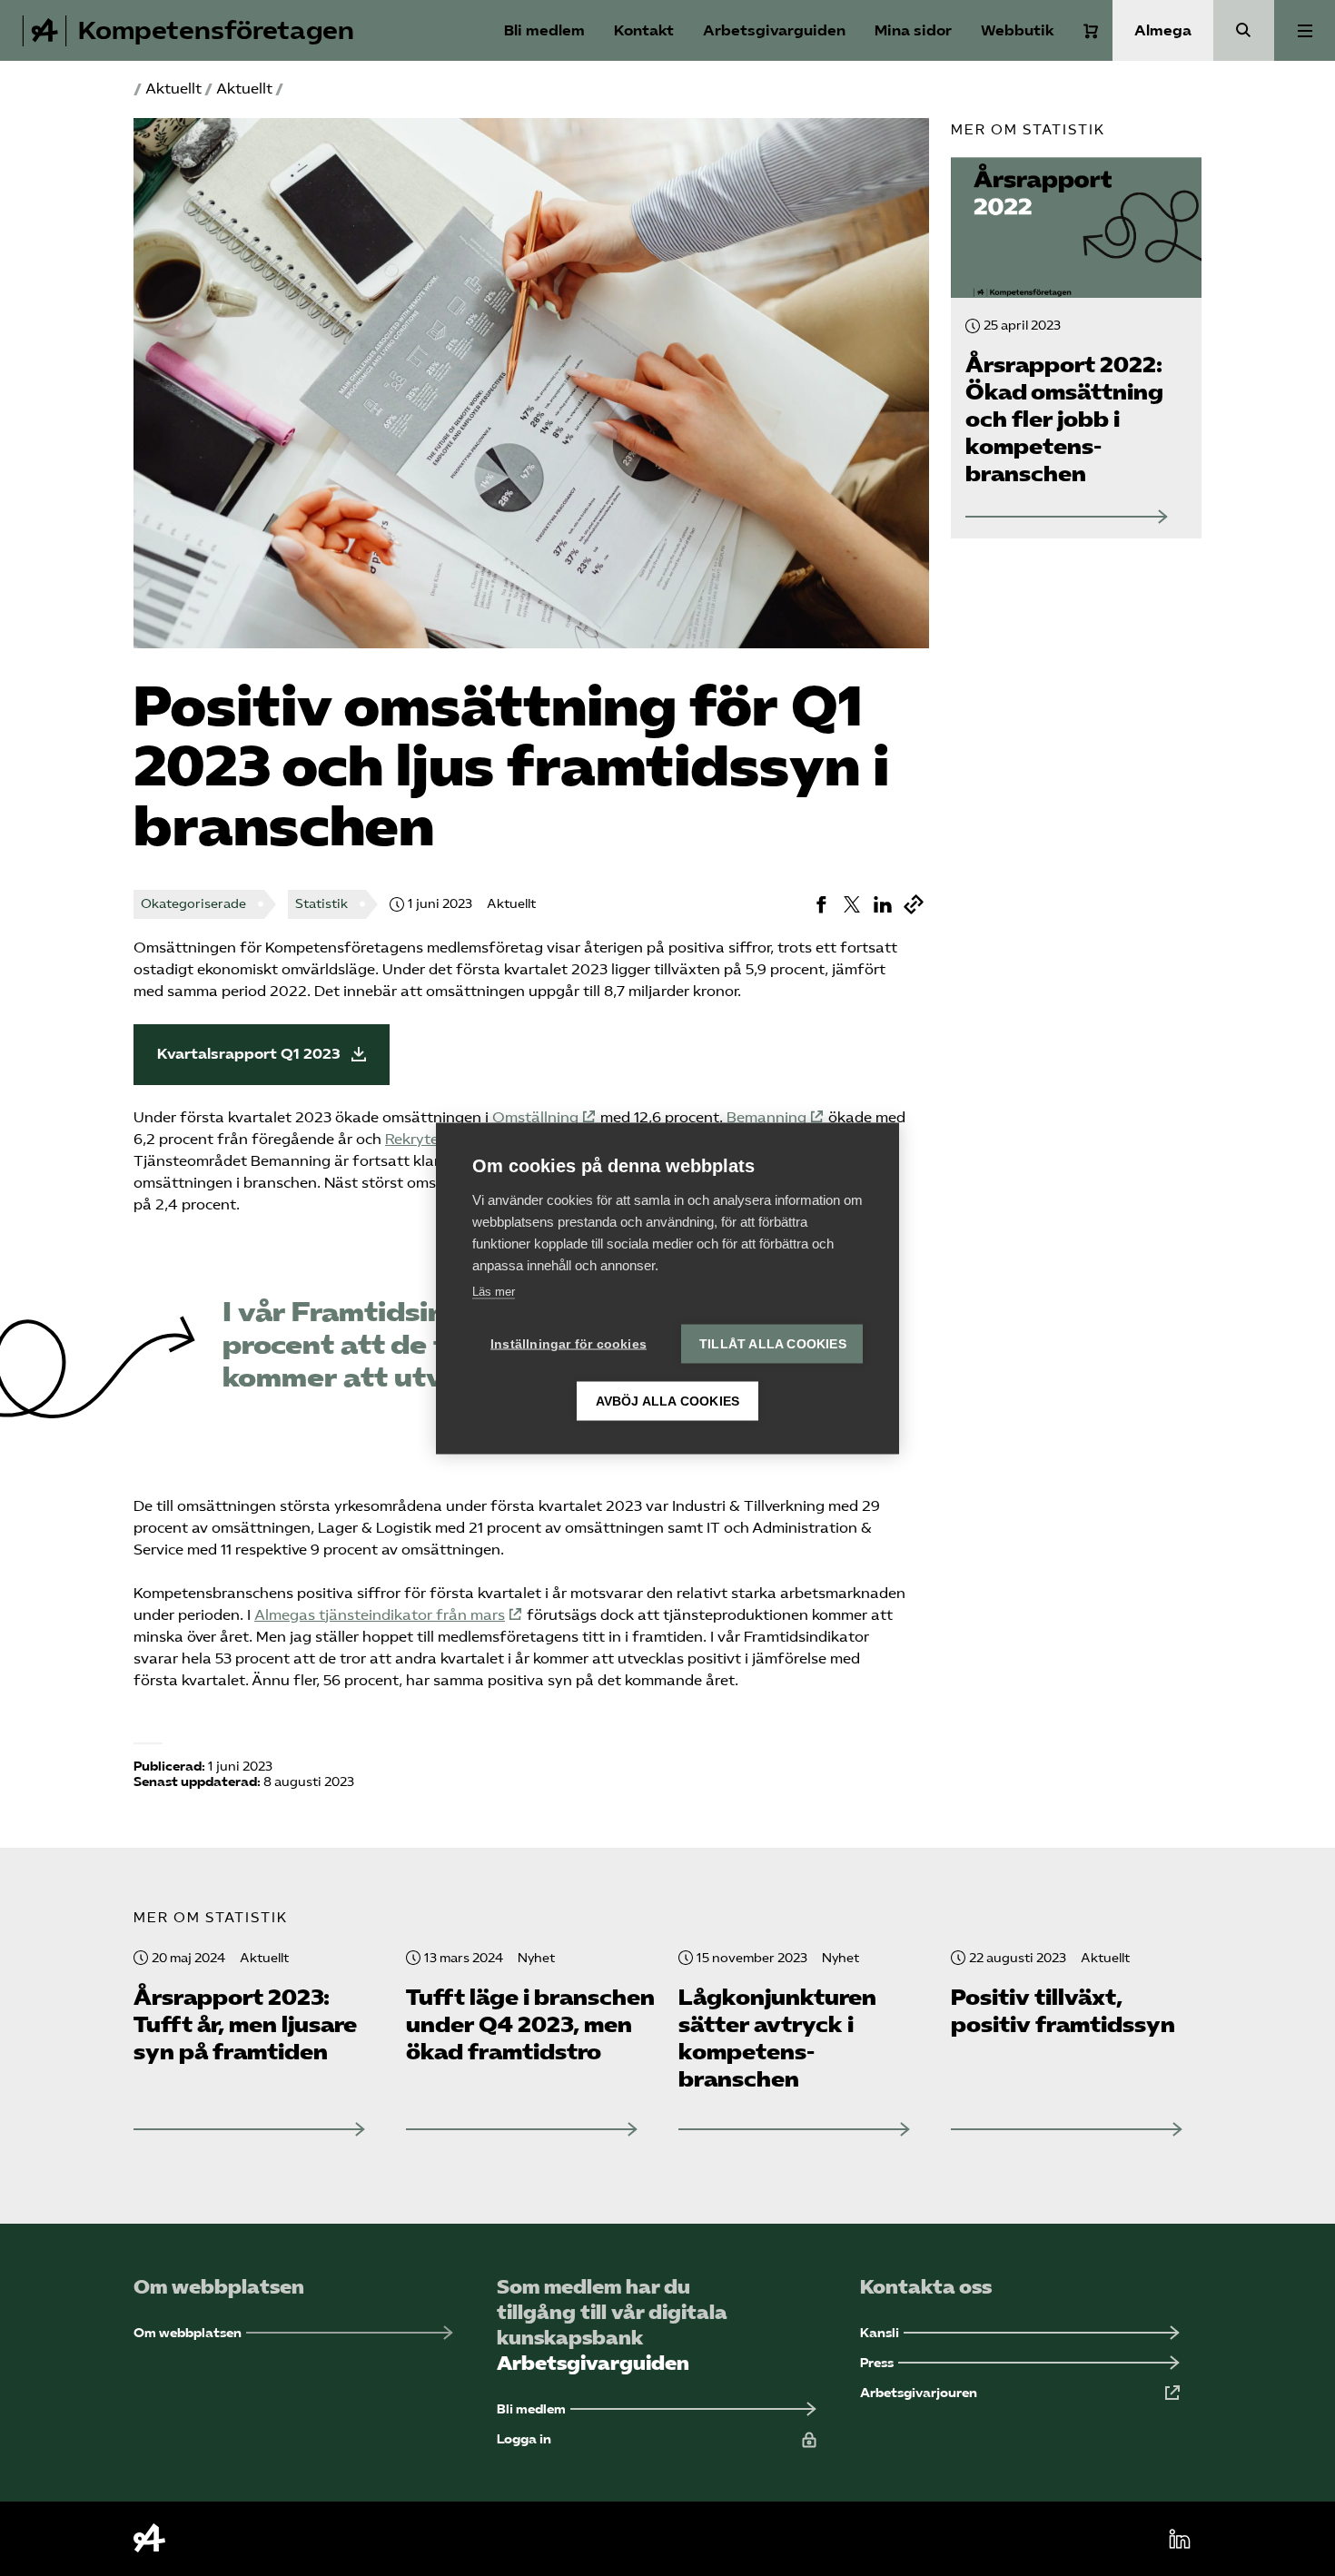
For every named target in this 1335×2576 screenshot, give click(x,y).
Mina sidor (913, 30)
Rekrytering (425, 1139)
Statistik (321, 904)
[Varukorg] (1091, 31)
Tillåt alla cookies (773, 1343)
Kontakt (644, 30)
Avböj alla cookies (668, 1401)
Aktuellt (173, 89)
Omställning (535, 1117)
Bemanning (766, 1117)
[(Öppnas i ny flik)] (821, 904)
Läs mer (494, 1291)
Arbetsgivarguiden (774, 30)
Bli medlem (544, 30)
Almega (1163, 30)
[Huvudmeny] (1305, 30)
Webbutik (1018, 30)
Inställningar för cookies (569, 1343)
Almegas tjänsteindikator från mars (380, 1615)
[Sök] (1244, 30)
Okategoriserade (193, 904)
